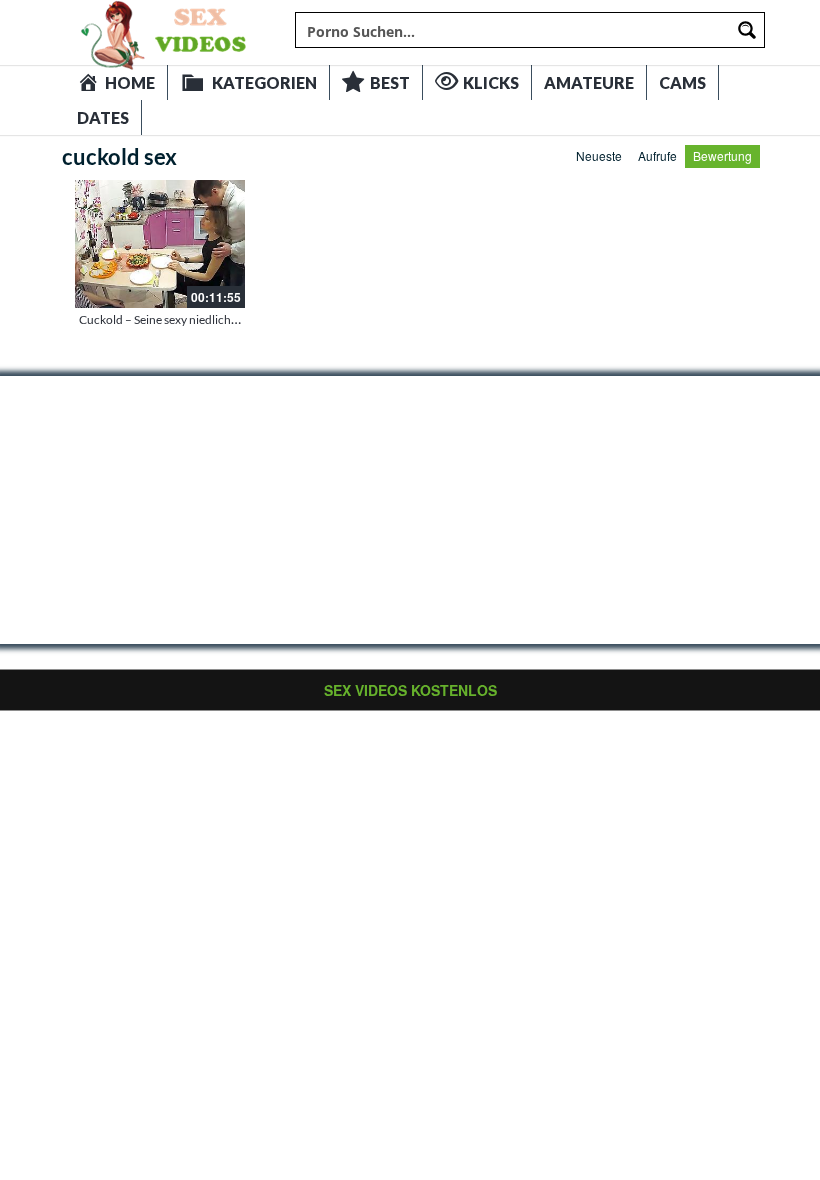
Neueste (599, 155)
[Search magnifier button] (747, 30)
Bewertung (722, 155)
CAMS (682, 82)
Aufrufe (657, 155)
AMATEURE (589, 82)
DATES (103, 117)
